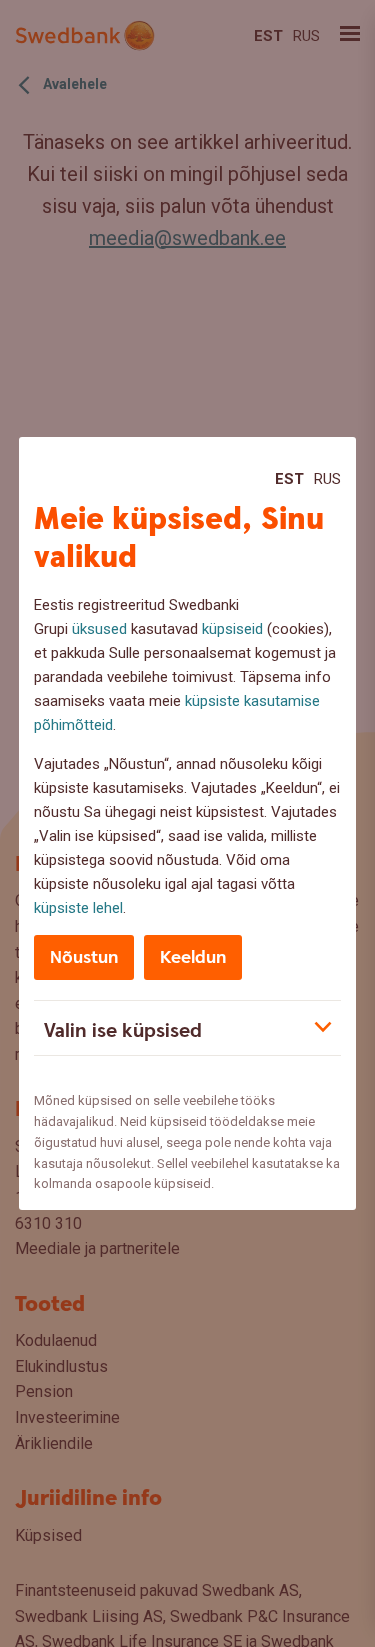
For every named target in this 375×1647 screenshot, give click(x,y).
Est (289, 479)
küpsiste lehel (78, 908)
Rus (327, 479)
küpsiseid (232, 629)
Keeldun (193, 957)
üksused (99, 629)
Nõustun (84, 957)
